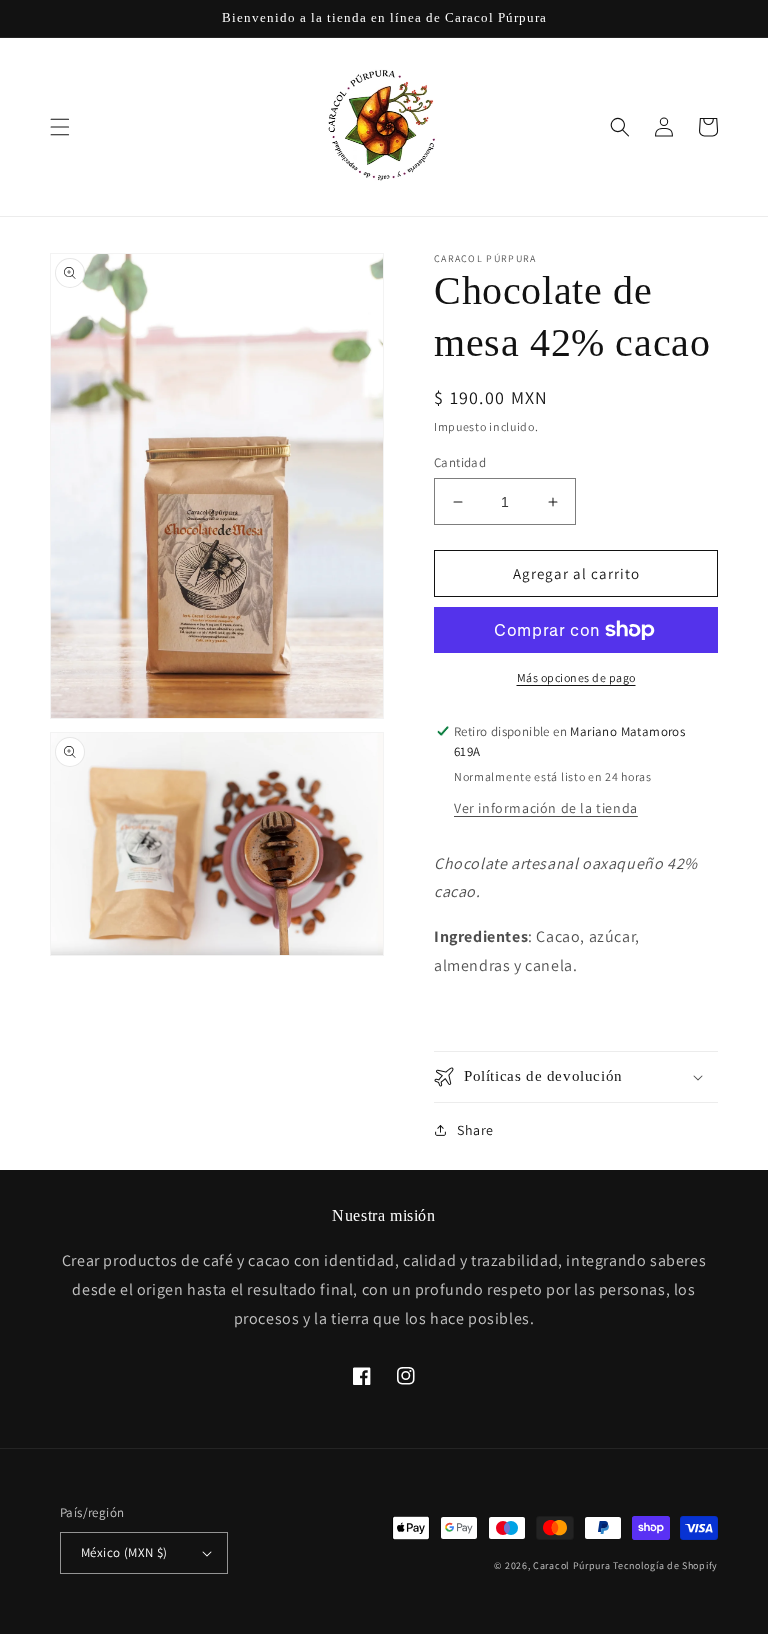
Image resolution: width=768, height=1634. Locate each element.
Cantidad (460, 462)
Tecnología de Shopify (665, 1565)
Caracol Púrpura (572, 1565)
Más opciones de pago (576, 677)
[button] (60, 127)
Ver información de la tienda (546, 808)
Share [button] (475, 1130)
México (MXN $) (124, 1552)
